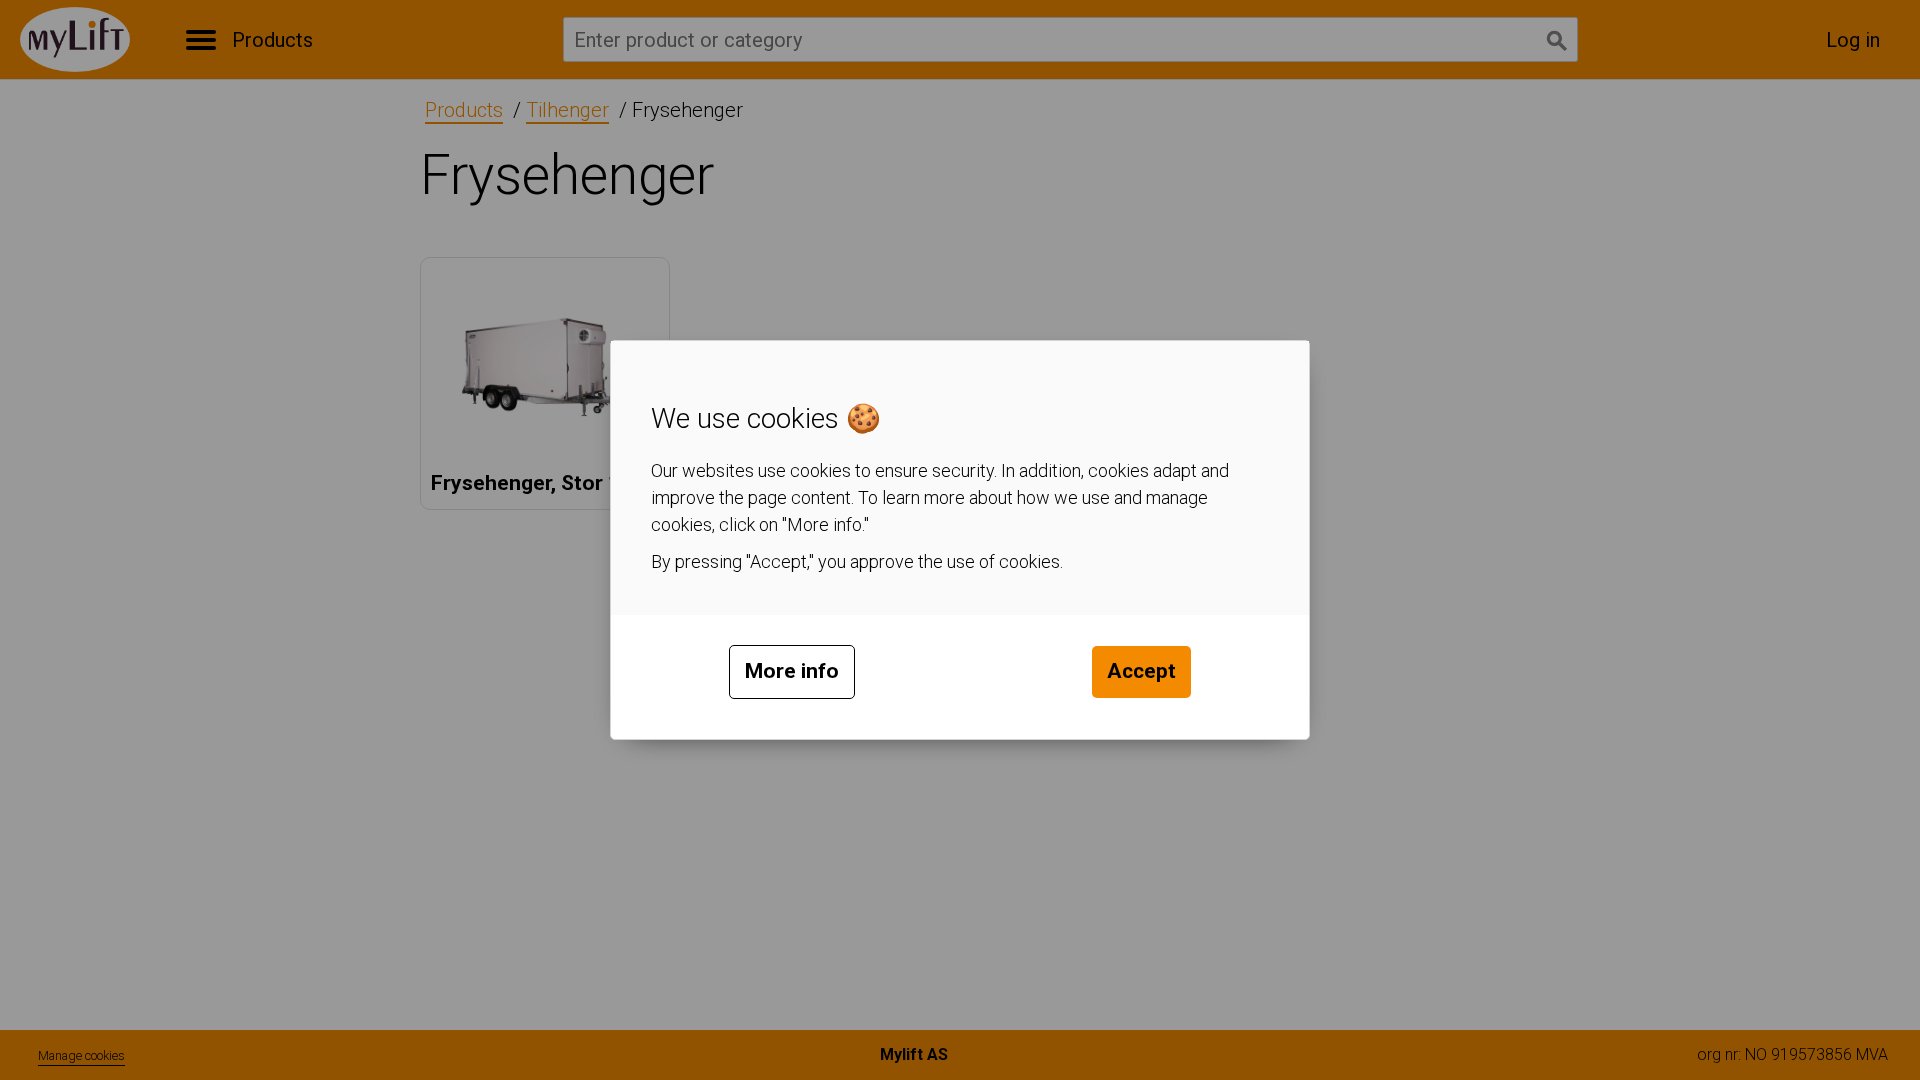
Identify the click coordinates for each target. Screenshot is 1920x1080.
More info (792, 671)
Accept (1141, 671)
